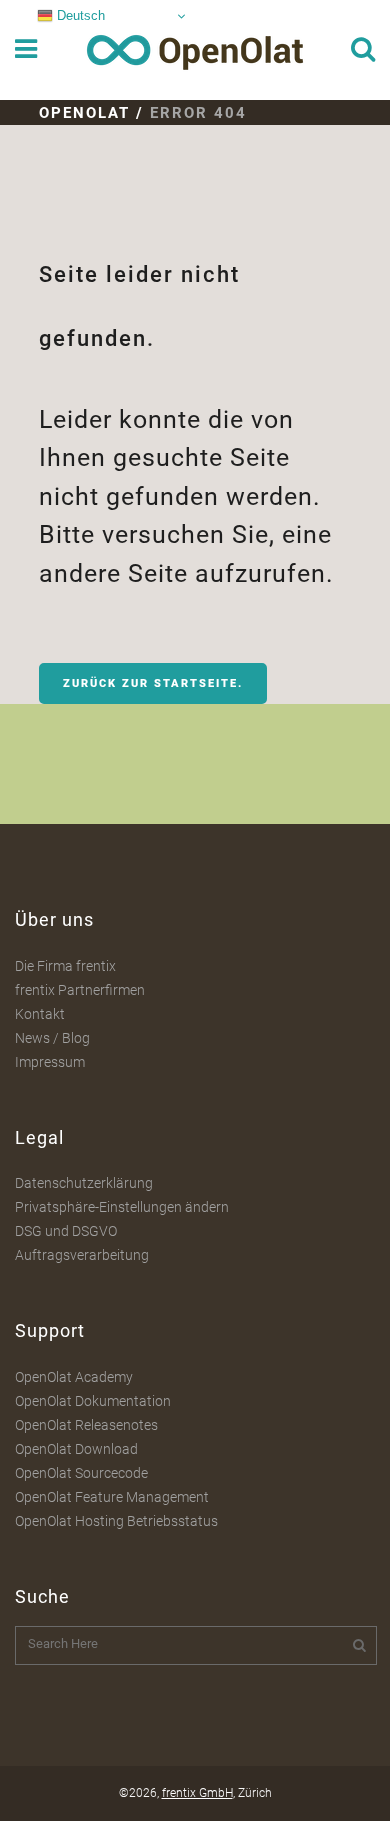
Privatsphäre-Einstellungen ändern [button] (122, 1207)
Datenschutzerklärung (84, 1183)
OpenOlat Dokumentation (93, 1401)
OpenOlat (84, 113)
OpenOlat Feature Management (112, 1497)
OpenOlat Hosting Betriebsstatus (116, 1521)
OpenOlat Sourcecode (81, 1473)
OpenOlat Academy (74, 1377)
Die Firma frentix (65, 966)
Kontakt (40, 1014)
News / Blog (52, 1038)
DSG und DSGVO (66, 1231)
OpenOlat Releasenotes (86, 1425)
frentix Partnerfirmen (80, 990)
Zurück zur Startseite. (153, 683)
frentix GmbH (197, 1793)
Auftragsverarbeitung (82, 1255)
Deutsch (79, 15)
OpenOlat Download (76, 1449)
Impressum (50, 1062)
